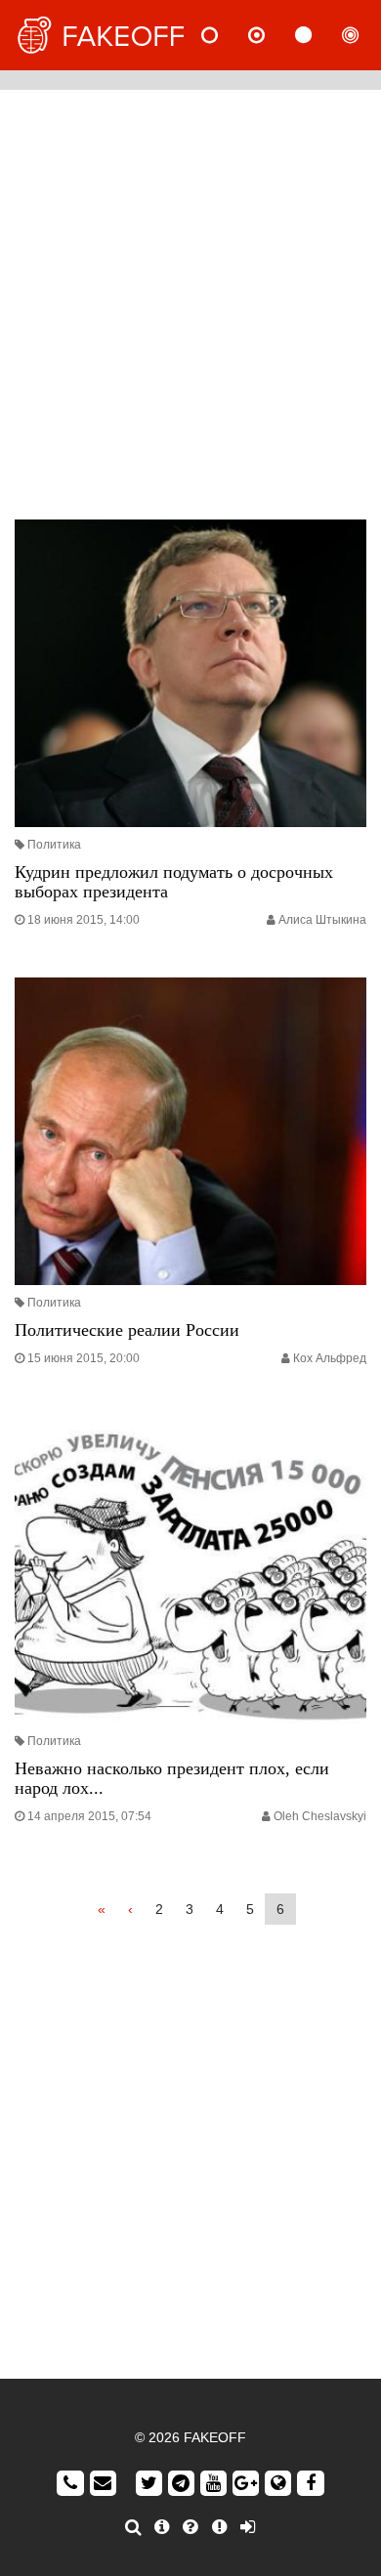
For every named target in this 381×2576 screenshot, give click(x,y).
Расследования (366, 35)
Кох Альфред (330, 1358)
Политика (54, 845)
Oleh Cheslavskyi (320, 1816)
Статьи (319, 35)
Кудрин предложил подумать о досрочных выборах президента (174, 882)
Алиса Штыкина (322, 920)
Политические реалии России (127, 1330)
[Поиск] (133, 2527)
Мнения (273, 35)
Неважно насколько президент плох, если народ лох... (172, 1778)
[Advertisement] (190, 300)
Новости (226, 35)
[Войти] (248, 2527)
